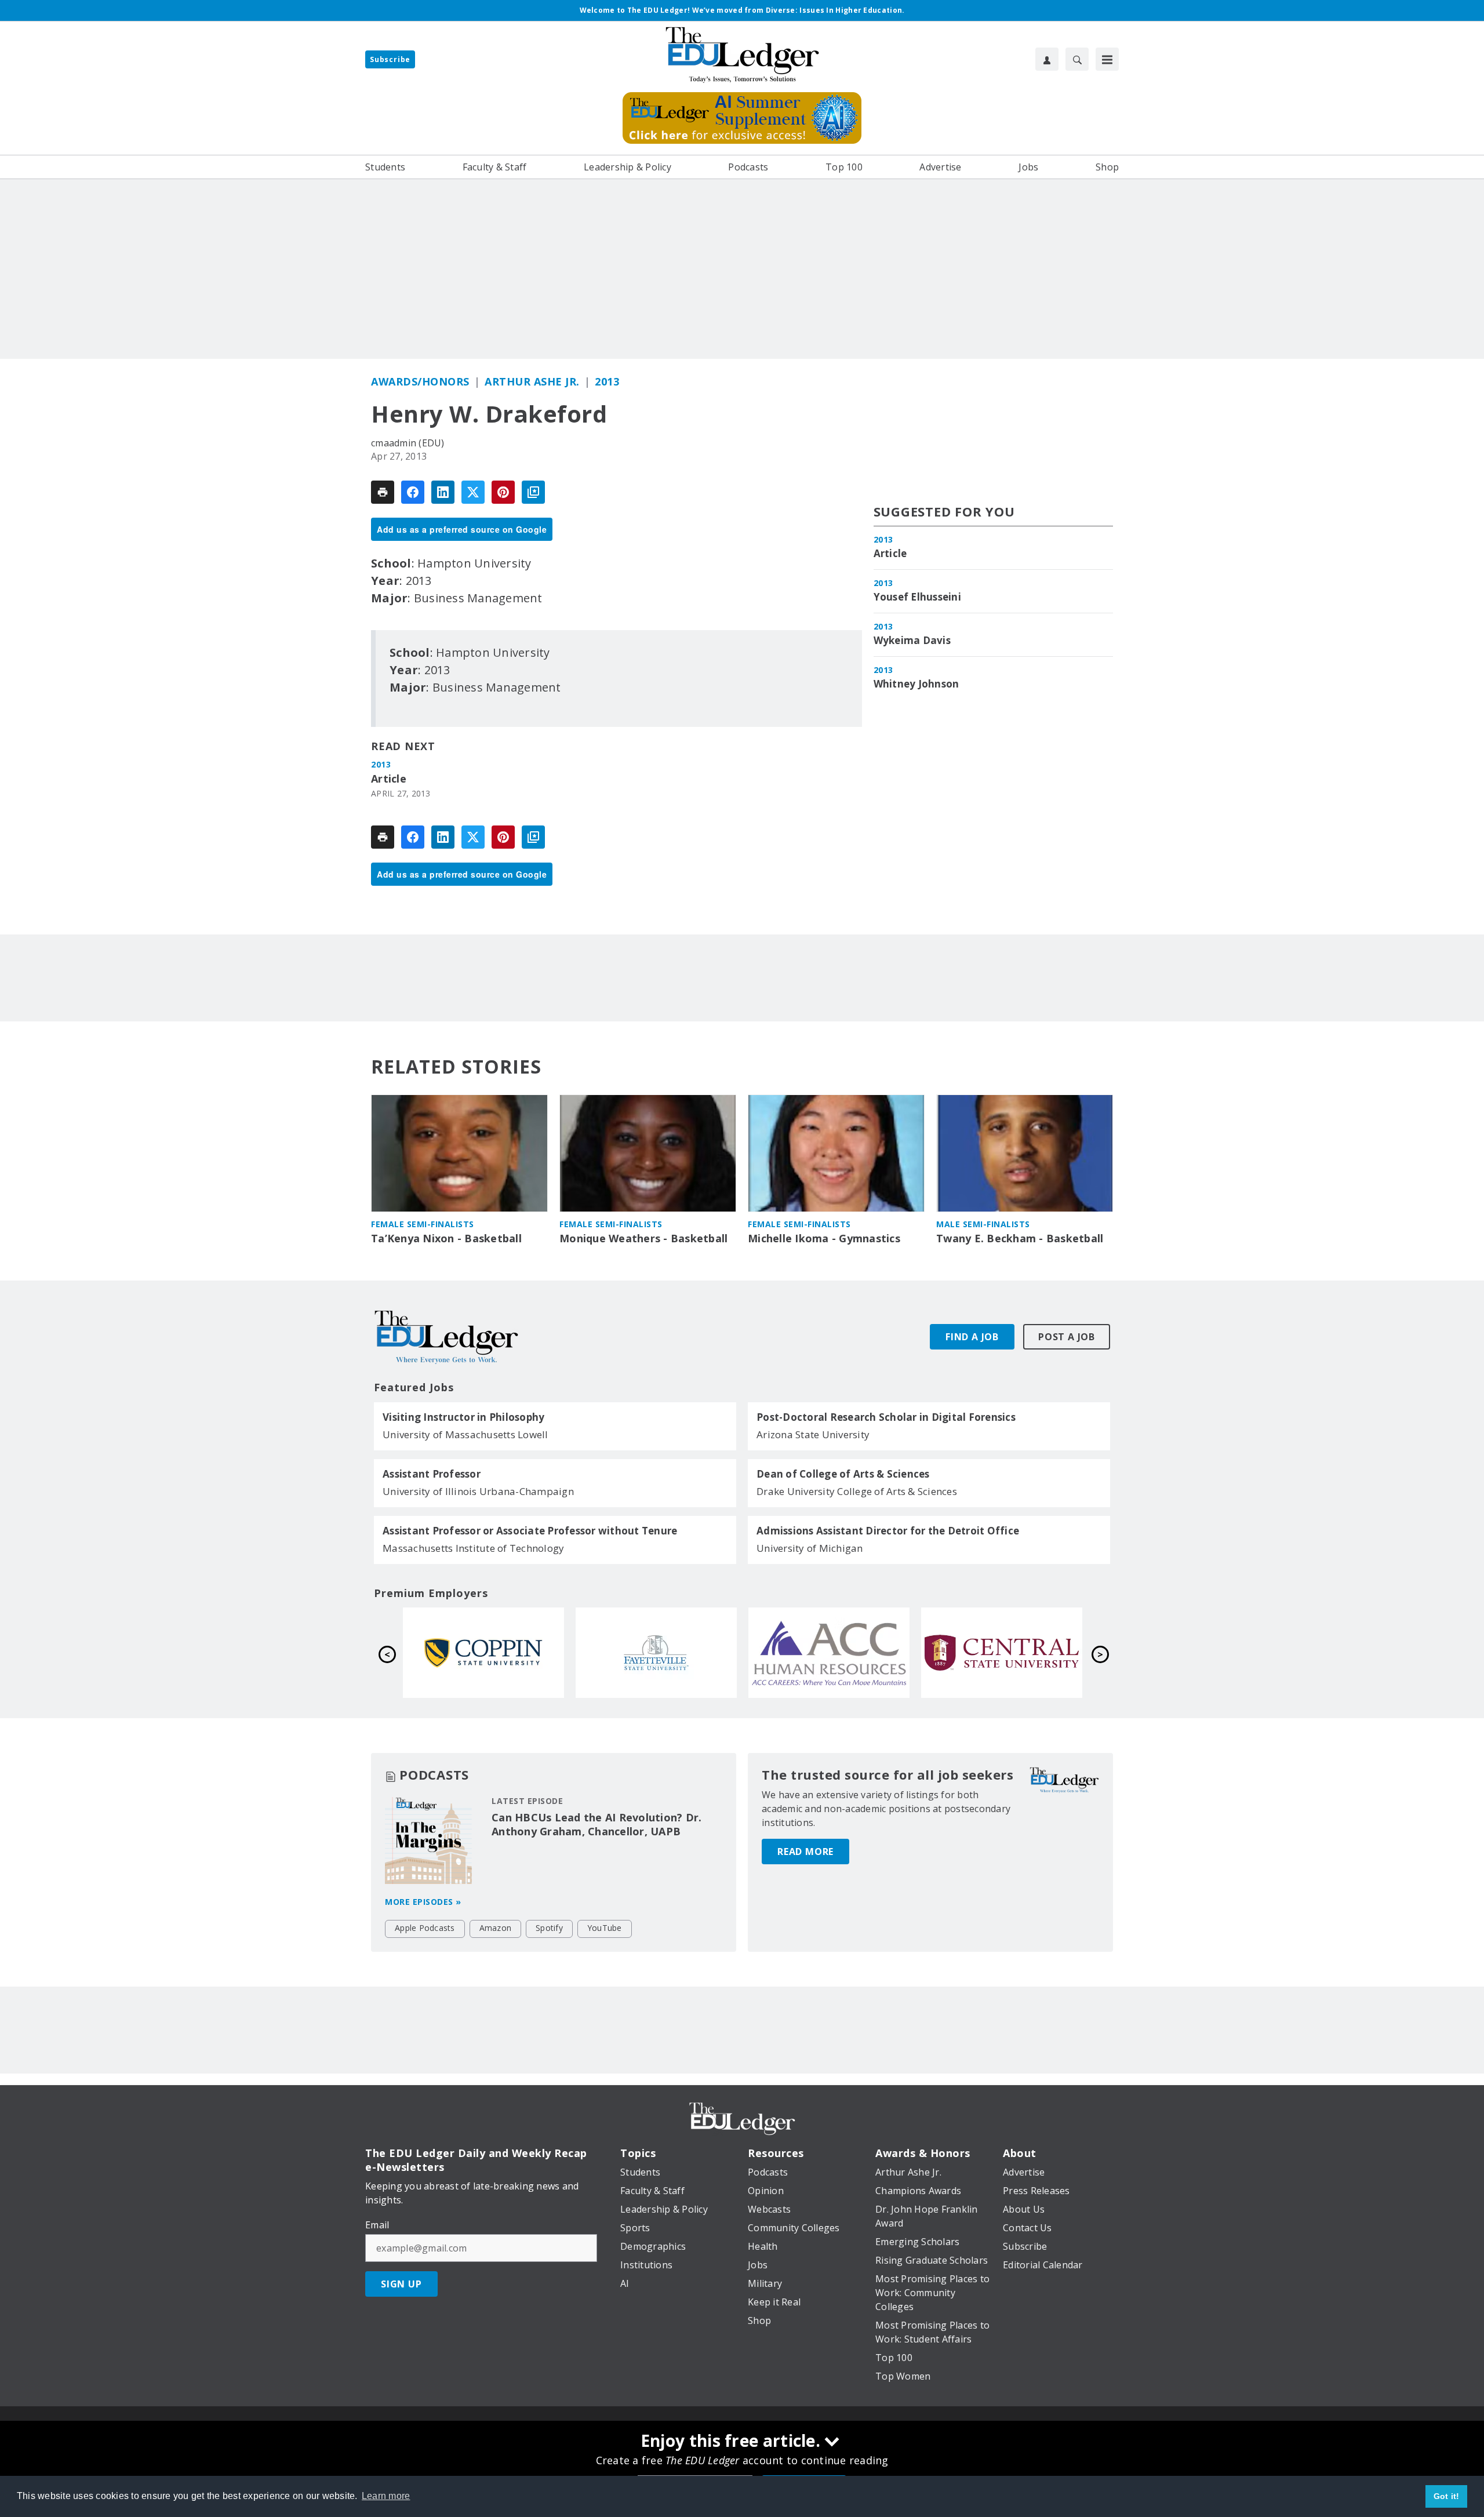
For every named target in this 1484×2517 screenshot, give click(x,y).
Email (377, 2225)
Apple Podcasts (425, 1928)
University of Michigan (810, 1548)
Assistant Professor (432, 1474)
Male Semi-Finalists (983, 1224)
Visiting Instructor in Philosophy (463, 1417)
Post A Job (1067, 1337)
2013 (607, 381)
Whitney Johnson (916, 684)
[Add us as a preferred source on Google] (533, 492)
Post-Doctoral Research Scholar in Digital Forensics (886, 1417)
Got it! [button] (1447, 2496)
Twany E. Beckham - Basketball (1020, 1239)
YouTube (605, 1928)
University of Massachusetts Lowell (465, 1434)
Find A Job (972, 1337)
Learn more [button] (386, 2496)
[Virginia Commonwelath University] (483, 1653)
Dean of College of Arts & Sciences (843, 1474)
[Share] (413, 492)
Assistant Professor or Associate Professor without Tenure (530, 1531)
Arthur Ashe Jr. (532, 381)
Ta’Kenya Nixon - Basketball (446, 1239)
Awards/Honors (420, 381)
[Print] (383, 492)
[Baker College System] (656, 1653)
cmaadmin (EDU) (408, 443)
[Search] (1077, 59)
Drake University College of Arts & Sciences (857, 1491)
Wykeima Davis (912, 641)
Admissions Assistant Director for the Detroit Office (888, 1531)
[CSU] (829, 1653)
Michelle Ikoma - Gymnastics (824, 1239)
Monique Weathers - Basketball (643, 1239)
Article (389, 779)
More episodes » (423, 1902)
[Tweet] (473, 492)
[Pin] (503, 492)
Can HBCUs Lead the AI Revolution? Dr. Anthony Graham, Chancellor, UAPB (596, 1824)
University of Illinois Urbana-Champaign (478, 1491)
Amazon (496, 1928)
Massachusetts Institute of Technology (473, 1548)
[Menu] (1107, 59)
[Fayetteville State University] (1002, 1653)
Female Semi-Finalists (423, 1224)
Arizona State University (813, 1434)
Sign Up (401, 2284)
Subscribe (390, 59)
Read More (805, 1852)
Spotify (549, 1928)
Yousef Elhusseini (917, 597)
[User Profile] (1047, 59)
